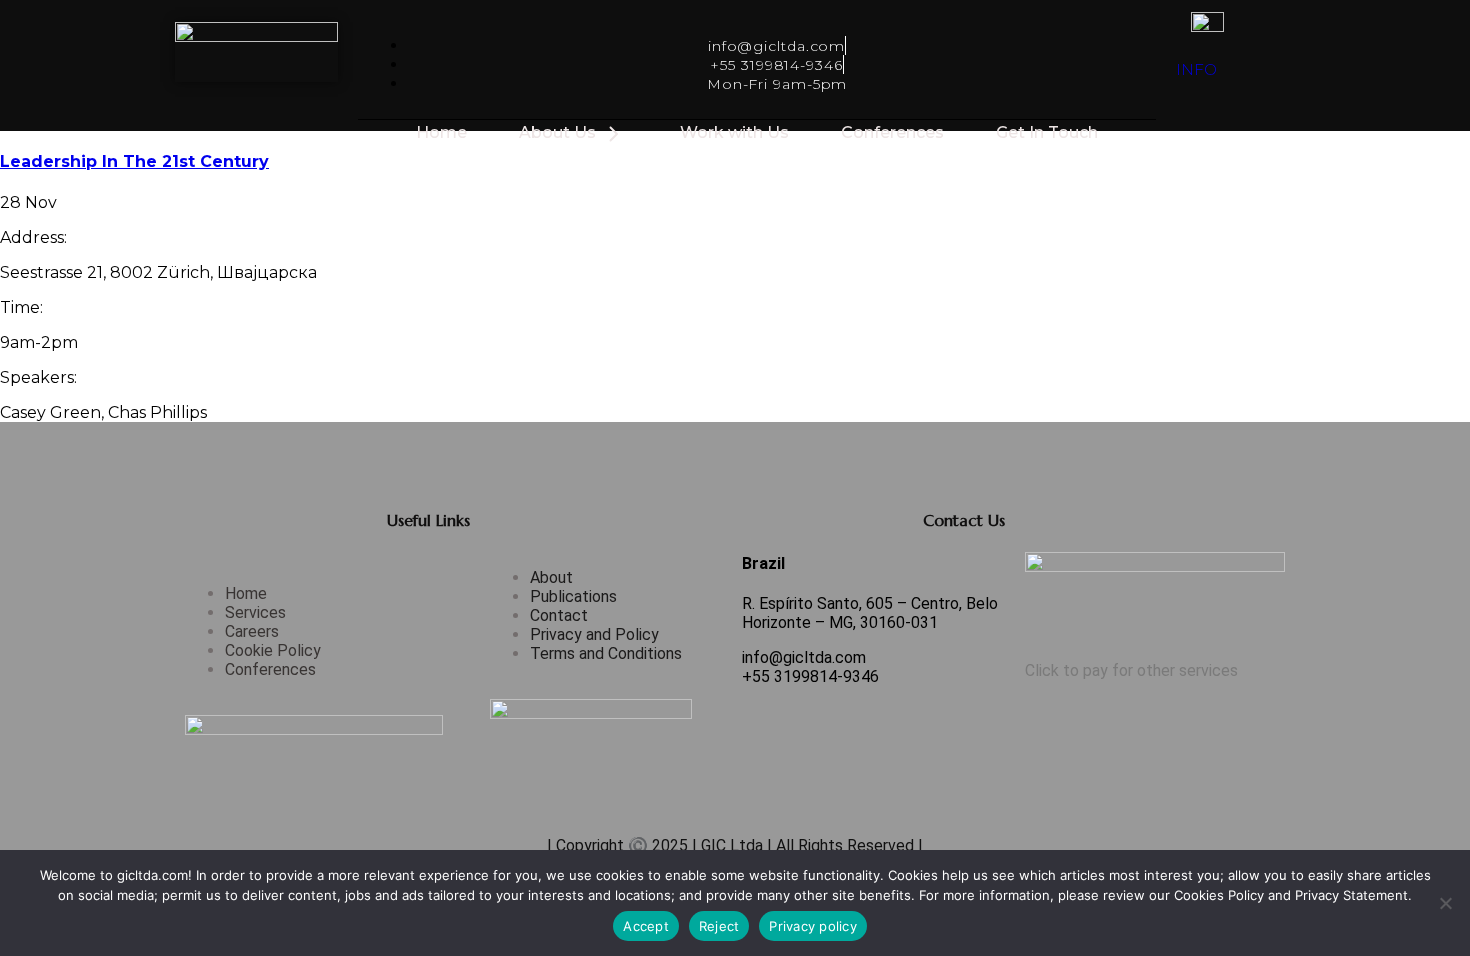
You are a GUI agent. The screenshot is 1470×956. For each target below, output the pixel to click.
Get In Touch (1047, 132)
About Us (557, 132)
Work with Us (734, 132)
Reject (719, 926)
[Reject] (1445, 903)
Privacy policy (813, 926)
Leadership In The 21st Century (134, 161)
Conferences (892, 132)
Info (1196, 69)
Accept (646, 926)
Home (441, 132)
